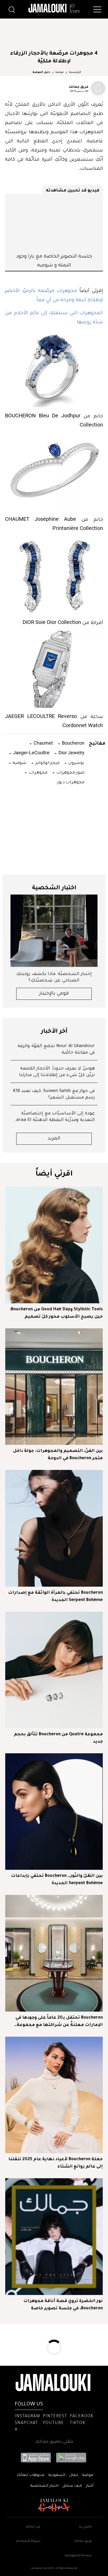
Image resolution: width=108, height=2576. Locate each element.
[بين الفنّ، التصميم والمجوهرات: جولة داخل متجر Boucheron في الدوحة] (54, 1387)
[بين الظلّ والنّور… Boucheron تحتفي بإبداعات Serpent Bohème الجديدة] (54, 1812)
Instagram (27, 2416)
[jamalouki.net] (54, 8)
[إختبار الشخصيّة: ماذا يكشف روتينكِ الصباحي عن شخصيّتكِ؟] (54, 931)
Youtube (53, 2423)
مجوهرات (38, 772)
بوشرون (76, 762)
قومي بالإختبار (54, 994)
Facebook (82, 2416)
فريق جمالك (79, 86)
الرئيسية (75, 72)
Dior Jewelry (71, 753)
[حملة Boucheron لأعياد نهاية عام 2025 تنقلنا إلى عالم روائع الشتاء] (54, 2095)
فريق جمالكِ (83, 2541)
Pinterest (55, 2416)
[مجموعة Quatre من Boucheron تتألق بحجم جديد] (54, 1670)
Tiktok (77, 2423)
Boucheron (73, 743)
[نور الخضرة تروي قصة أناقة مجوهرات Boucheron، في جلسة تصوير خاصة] (54, 2236)
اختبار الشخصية (44, 2486)
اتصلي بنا (85, 2527)
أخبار (90, 2486)
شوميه (19, 762)
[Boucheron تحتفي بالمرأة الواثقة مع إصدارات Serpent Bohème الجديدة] (54, 1528)
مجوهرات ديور (71, 782)
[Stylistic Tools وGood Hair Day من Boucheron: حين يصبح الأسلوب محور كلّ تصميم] (54, 1245)
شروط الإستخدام (28, 2541)
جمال (74, 2475)
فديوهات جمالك (30, 2475)
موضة (60, 72)
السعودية (57, 2475)
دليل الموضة (41, 72)
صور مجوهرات (70, 772)
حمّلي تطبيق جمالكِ (54, 2442)
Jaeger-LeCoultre (31, 753)
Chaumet (43, 743)
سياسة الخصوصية (78, 2556)
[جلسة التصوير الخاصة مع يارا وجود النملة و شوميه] (54, 223)
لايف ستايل (72, 2486)
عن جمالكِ (33, 2527)
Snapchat (26, 2423)
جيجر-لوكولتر (47, 762)
